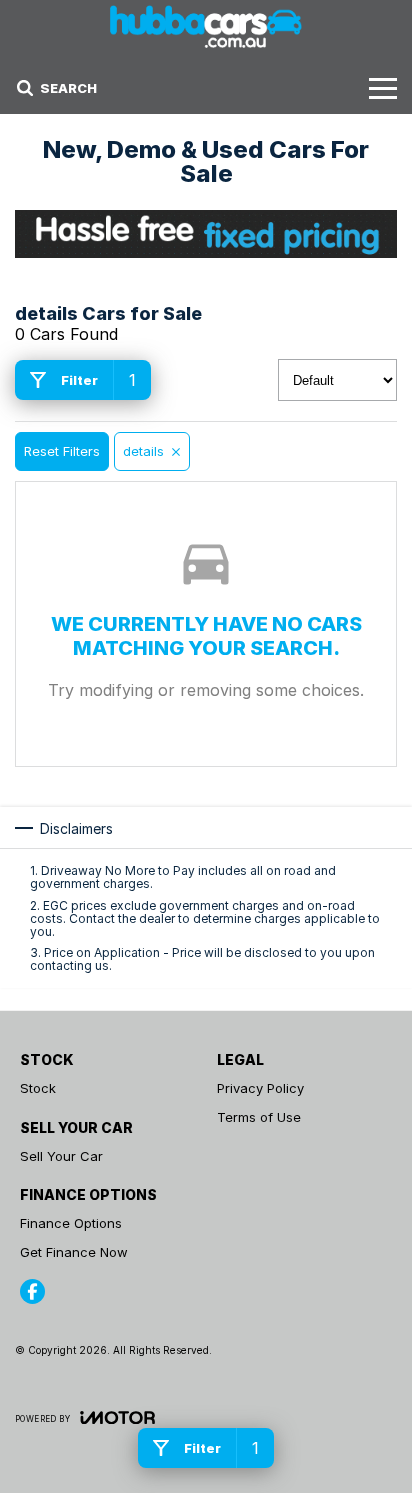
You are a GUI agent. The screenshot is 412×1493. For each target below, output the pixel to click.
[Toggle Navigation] (383, 88)
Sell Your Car (61, 1156)
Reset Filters (62, 451)
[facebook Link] (32, 1291)
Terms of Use (259, 1117)
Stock (38, 1088)
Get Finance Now (74, 1252)
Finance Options (71, 1223)
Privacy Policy (260, 1088)
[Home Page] (206, 26)
